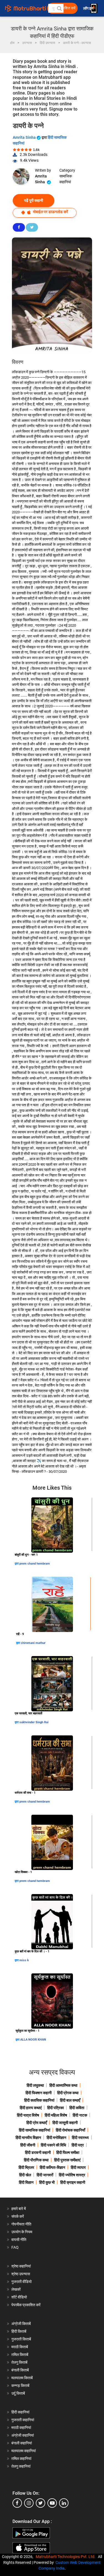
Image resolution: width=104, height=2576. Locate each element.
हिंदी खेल (25, 2175)
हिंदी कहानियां (20, 2412)
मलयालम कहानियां (24, 2451)
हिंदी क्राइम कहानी (73, 2182)
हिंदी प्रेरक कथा (68, 2093)
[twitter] (40, 2503)
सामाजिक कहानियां (66, 179)
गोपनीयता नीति (21, 2224)
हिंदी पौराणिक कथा (36, 2160)
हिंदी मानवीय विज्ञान (28, 2138)
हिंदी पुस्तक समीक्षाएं (67, 2160)
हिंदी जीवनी (28, 2145)
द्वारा (17, 1564)
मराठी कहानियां (21, 2428)
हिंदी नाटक (80, 2115)
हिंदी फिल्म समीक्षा (68, 2153)
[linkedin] (64, 2503)
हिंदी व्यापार (78, 2167)
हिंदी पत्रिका (55, 2108)
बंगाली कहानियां (22, 2443)
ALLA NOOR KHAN (33, 2040)
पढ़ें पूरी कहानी (34, 200)
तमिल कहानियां (21, 2459)
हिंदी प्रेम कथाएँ (37, 2123)
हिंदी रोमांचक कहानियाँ (70, 2130)
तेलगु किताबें (19, 2362)
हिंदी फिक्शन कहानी (39, 2093)
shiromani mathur (33, 1643)
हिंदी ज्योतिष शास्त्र (72, 2175)
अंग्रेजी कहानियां (23, 2435)
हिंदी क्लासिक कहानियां (39, 2100)
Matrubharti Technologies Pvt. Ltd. (66, 2557)
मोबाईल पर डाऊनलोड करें (50, 212)
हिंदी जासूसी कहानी (65, 2123)
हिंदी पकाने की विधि (53, 2145)
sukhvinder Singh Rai (34, 1722)
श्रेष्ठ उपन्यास (21, 2274)
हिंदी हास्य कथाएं (31, 2108)
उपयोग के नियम (22, 2232)
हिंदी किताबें (19, 2331)
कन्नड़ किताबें (20, 2386)
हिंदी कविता (77, 2108)
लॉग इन (89, 8)
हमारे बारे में (19, 2209)
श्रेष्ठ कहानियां (21, 2266)
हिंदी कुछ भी (47, 2182)
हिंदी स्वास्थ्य (80, 2138)
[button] (59, 8)
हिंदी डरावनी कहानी (38, 2153)
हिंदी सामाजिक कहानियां (35, 2130)
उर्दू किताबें (18, 2393)
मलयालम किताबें (22, 2378)
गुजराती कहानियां (23, 2420)
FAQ (15, 2247)
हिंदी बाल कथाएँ (70, 2100)
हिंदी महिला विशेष (56, 2115)
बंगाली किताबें (20, 2370)
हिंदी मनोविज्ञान (56, 2138)
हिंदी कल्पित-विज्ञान (52, 2167)
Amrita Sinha (25, 137)
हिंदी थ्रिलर (26, 2167)
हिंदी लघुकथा (35, 2085)
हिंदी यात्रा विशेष (28, 2115)
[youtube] (52, 2503)
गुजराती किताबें (21, 2339)
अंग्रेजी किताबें (21, 2324)
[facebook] (17, 2503)
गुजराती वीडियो (21, 2282)
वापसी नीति (19, 2240)
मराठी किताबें (20, 2347)
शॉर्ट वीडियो (19, 2297)
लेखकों (16, 2289)
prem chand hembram (35, 1564)
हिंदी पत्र (78, 2145)
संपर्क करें (18, 2216)
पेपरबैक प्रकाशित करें (26, 2305)
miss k (24, 1960)
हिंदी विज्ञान (26, 2182)
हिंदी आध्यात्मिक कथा (63, 2085)
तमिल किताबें (20, 2355)
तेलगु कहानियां (21, 2466)
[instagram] (29, 2503)
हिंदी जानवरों (45, 2175)
